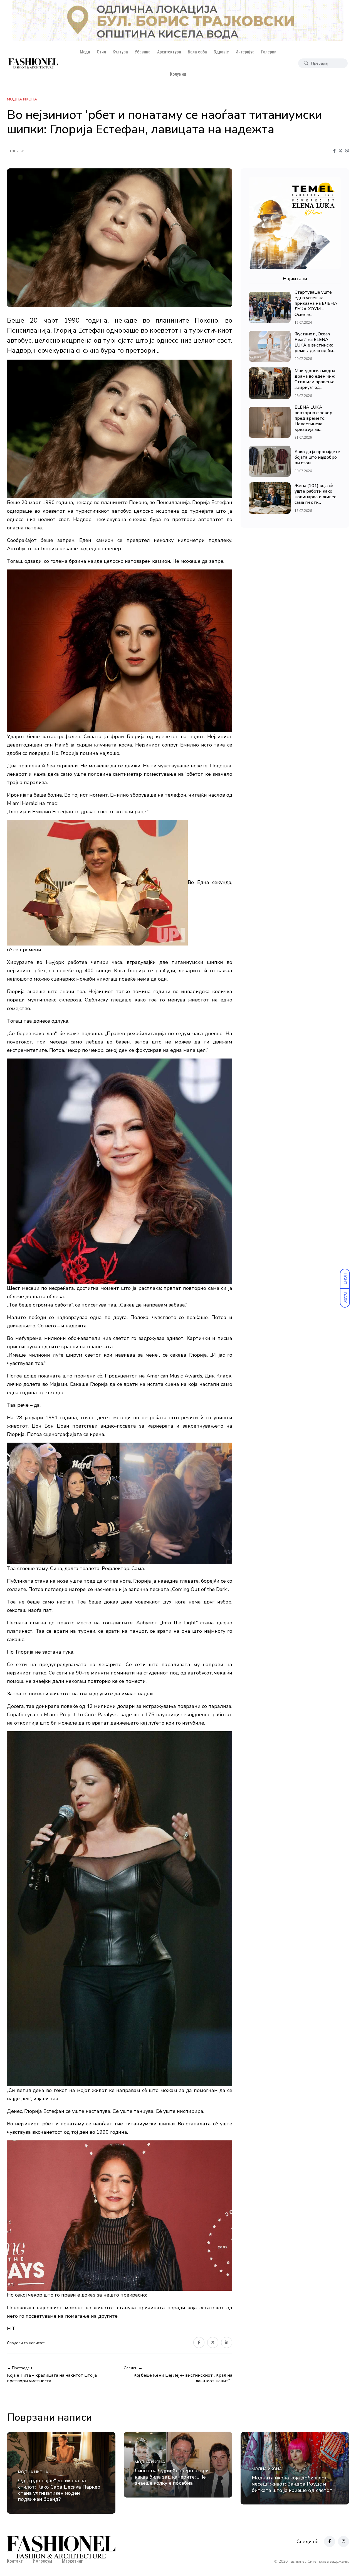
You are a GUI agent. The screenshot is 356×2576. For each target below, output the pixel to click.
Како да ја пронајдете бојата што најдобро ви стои (317, 457)
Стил (101, 52)
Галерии (269, 52)
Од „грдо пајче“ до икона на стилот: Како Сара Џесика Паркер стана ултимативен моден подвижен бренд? (59, 2490)
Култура (120, 52)
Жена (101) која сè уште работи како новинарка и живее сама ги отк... (316, 494)
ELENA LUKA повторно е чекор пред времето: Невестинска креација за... (313, 418)
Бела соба (197, 52)
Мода (85, 52)
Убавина (143, 52)
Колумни (178, 74)
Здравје (221, 52)
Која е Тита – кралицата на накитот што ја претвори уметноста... (52, 2378)
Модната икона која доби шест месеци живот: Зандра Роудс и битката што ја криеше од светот (292, 2484)
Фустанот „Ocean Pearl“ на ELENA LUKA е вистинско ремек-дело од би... (315, 342)
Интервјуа (245, 52)
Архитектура (169, 52)
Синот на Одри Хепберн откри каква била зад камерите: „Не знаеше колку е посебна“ (172, 2477)
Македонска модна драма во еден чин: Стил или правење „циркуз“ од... (315, 379)
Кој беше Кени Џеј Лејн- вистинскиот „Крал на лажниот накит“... (183, 2378)
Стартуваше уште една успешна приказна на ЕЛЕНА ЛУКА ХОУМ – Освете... (316, 303)
